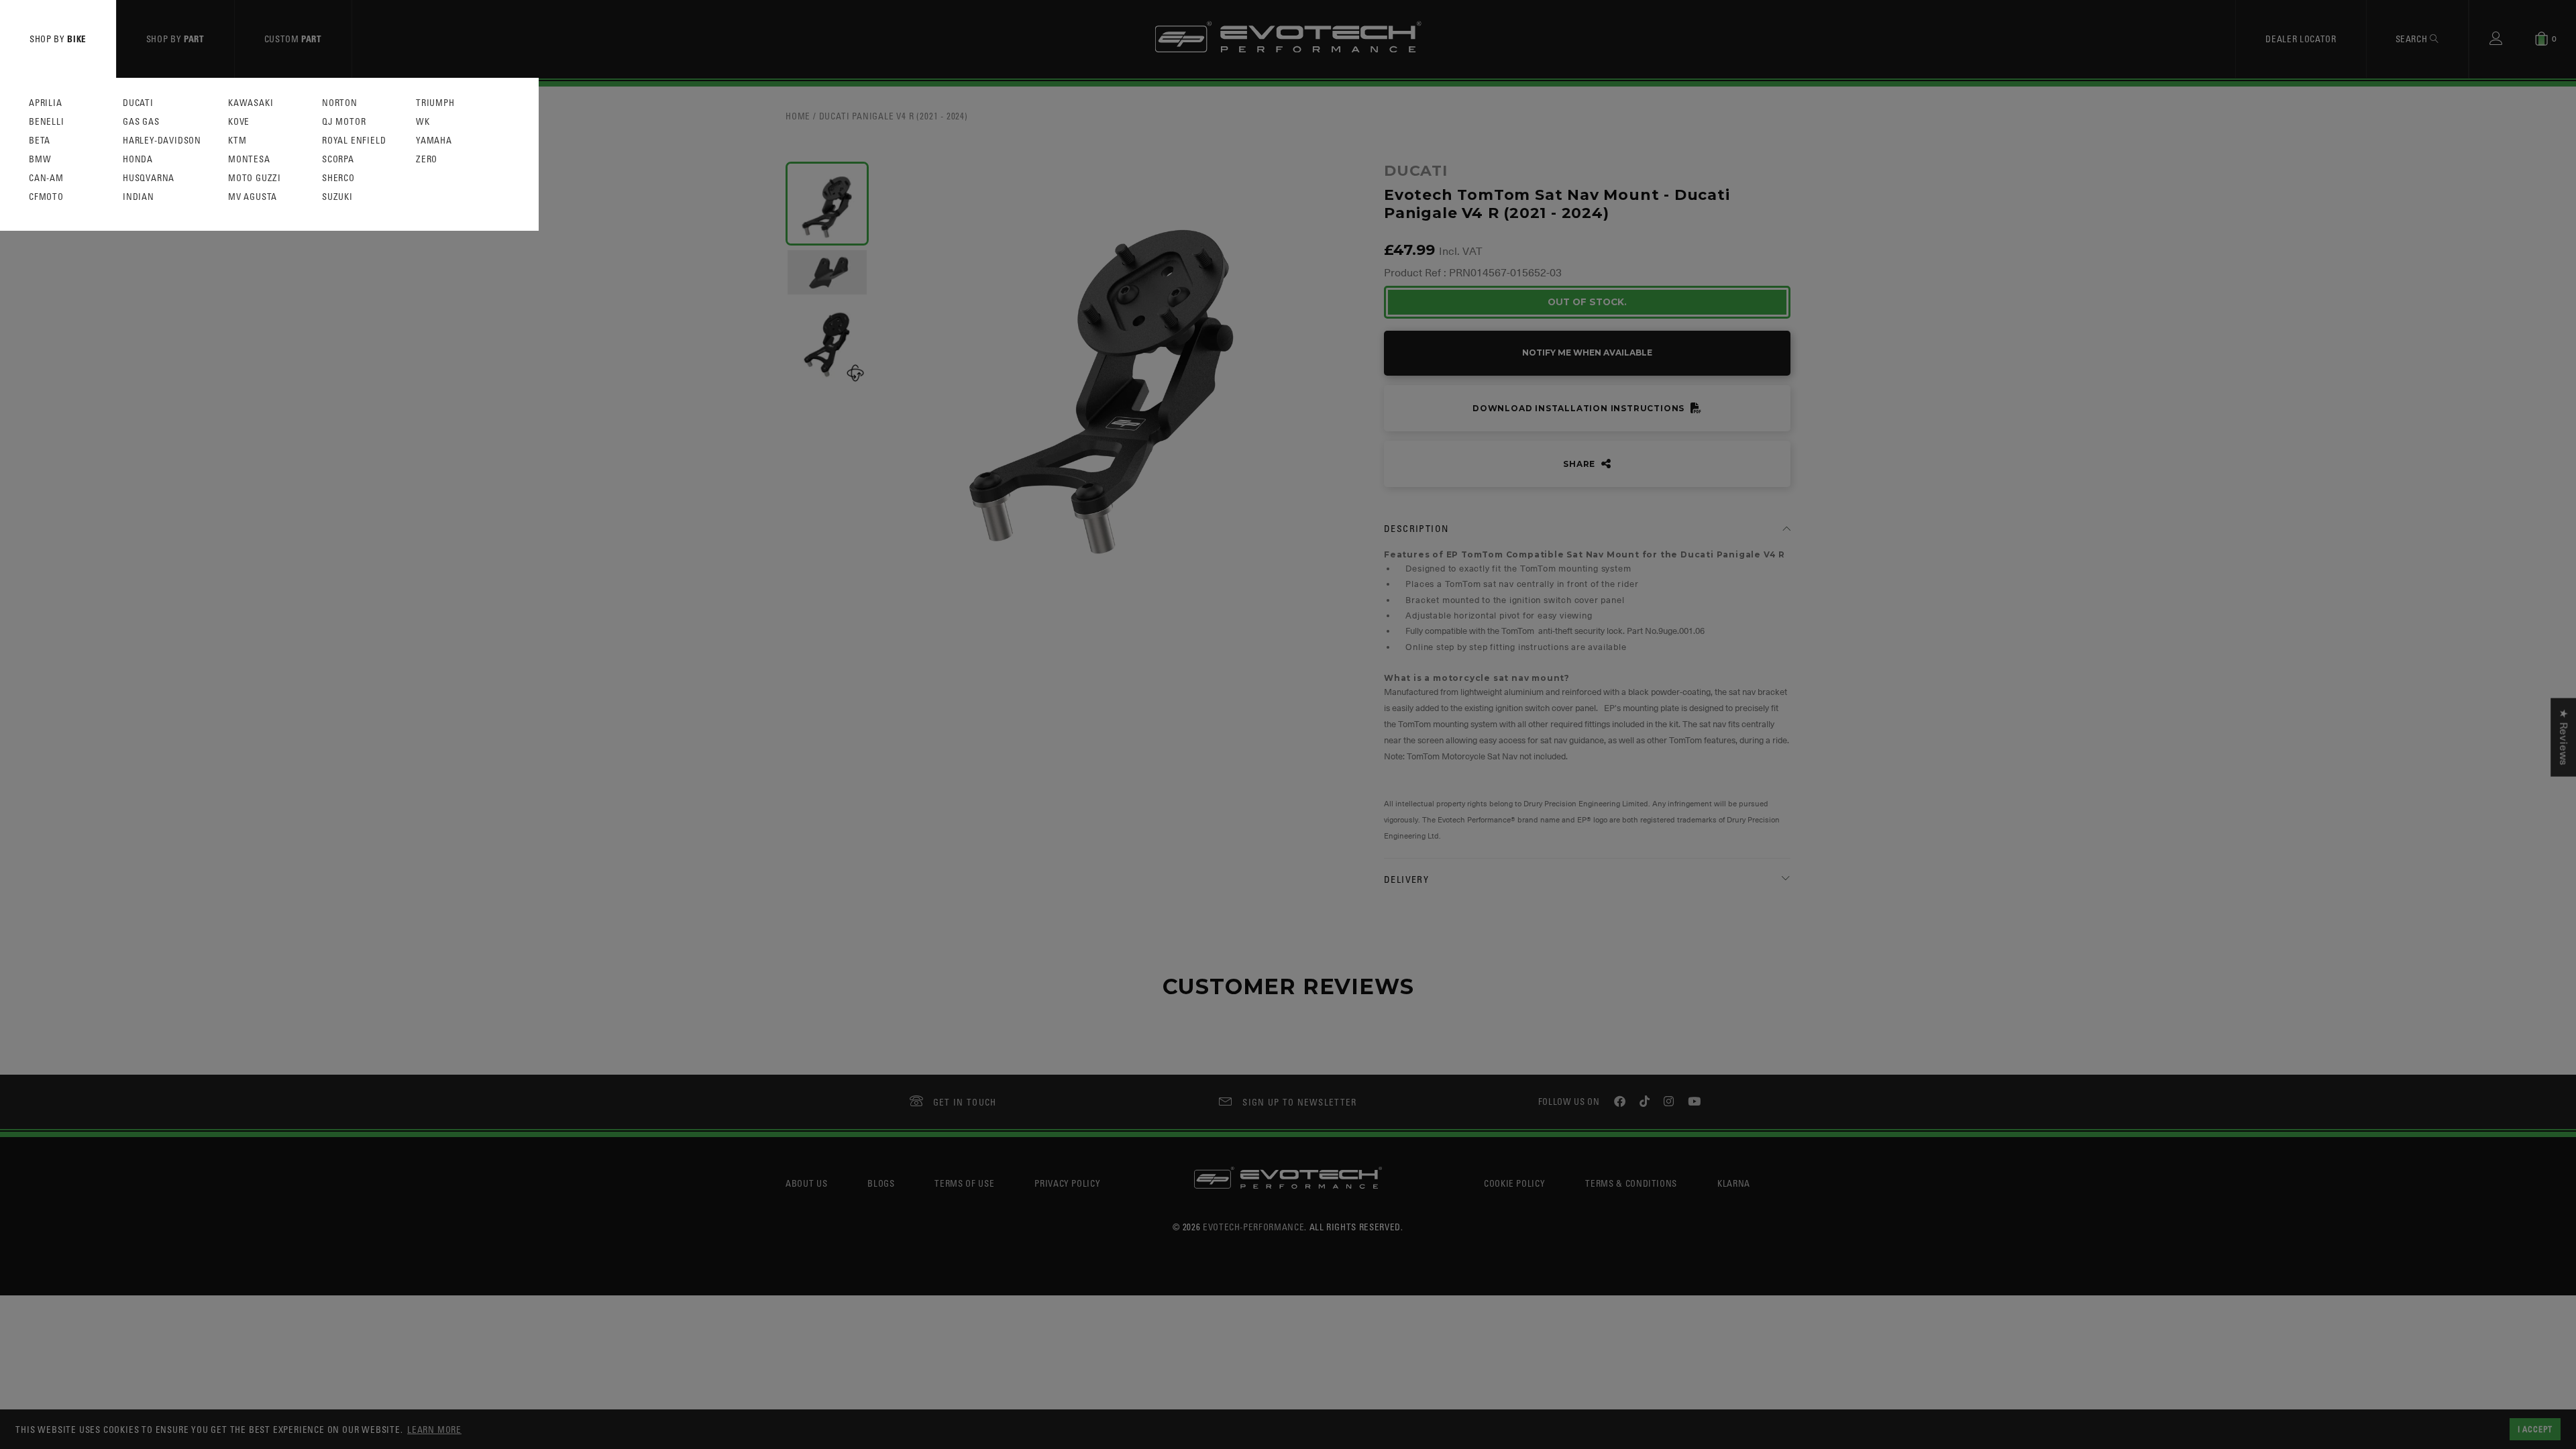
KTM (237, 141)
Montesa (249, 159)
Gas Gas (141, 122)
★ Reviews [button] (2563, 738)
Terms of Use (964, 1183)
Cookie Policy (1514, 1183)
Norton (340, 103)
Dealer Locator (2301, 39)
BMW (40, 159)
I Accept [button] (2535, 1429)
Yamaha (434, 141)
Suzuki (337, 197)
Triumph (435, 103)
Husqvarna (149, 178)
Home (798, 116)
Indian (139, 197)
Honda (138, 159)
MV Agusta (253, 197)
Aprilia (46, 103)
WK (423, 122)
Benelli (47, 122)
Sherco (338, 178)
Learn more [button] (434, 1429)
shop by (58, 39)
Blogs (881, 1183)
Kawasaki (251, 103)
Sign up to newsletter (1299, 1102)
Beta (40, 141)
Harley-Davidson (162, 141)
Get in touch (965, 1102)
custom (293, 39)
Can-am (46, 178)
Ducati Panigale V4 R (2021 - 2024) (894, 116)
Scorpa (338, 159)
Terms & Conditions (1631, 1183)
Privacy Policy (1067, 1183)
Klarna (1734, 1183)
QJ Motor (344, 122)
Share (1580, 464)
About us (806, 1183)
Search (2413, 39)
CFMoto (46, 197)
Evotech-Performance (1253, 1227)
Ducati (138, 103)
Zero (427, 159)
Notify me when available (1587, 353)
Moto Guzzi (255, 178)
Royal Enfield (354, 141)
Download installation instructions (1580, 408)
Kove (239, 122)
